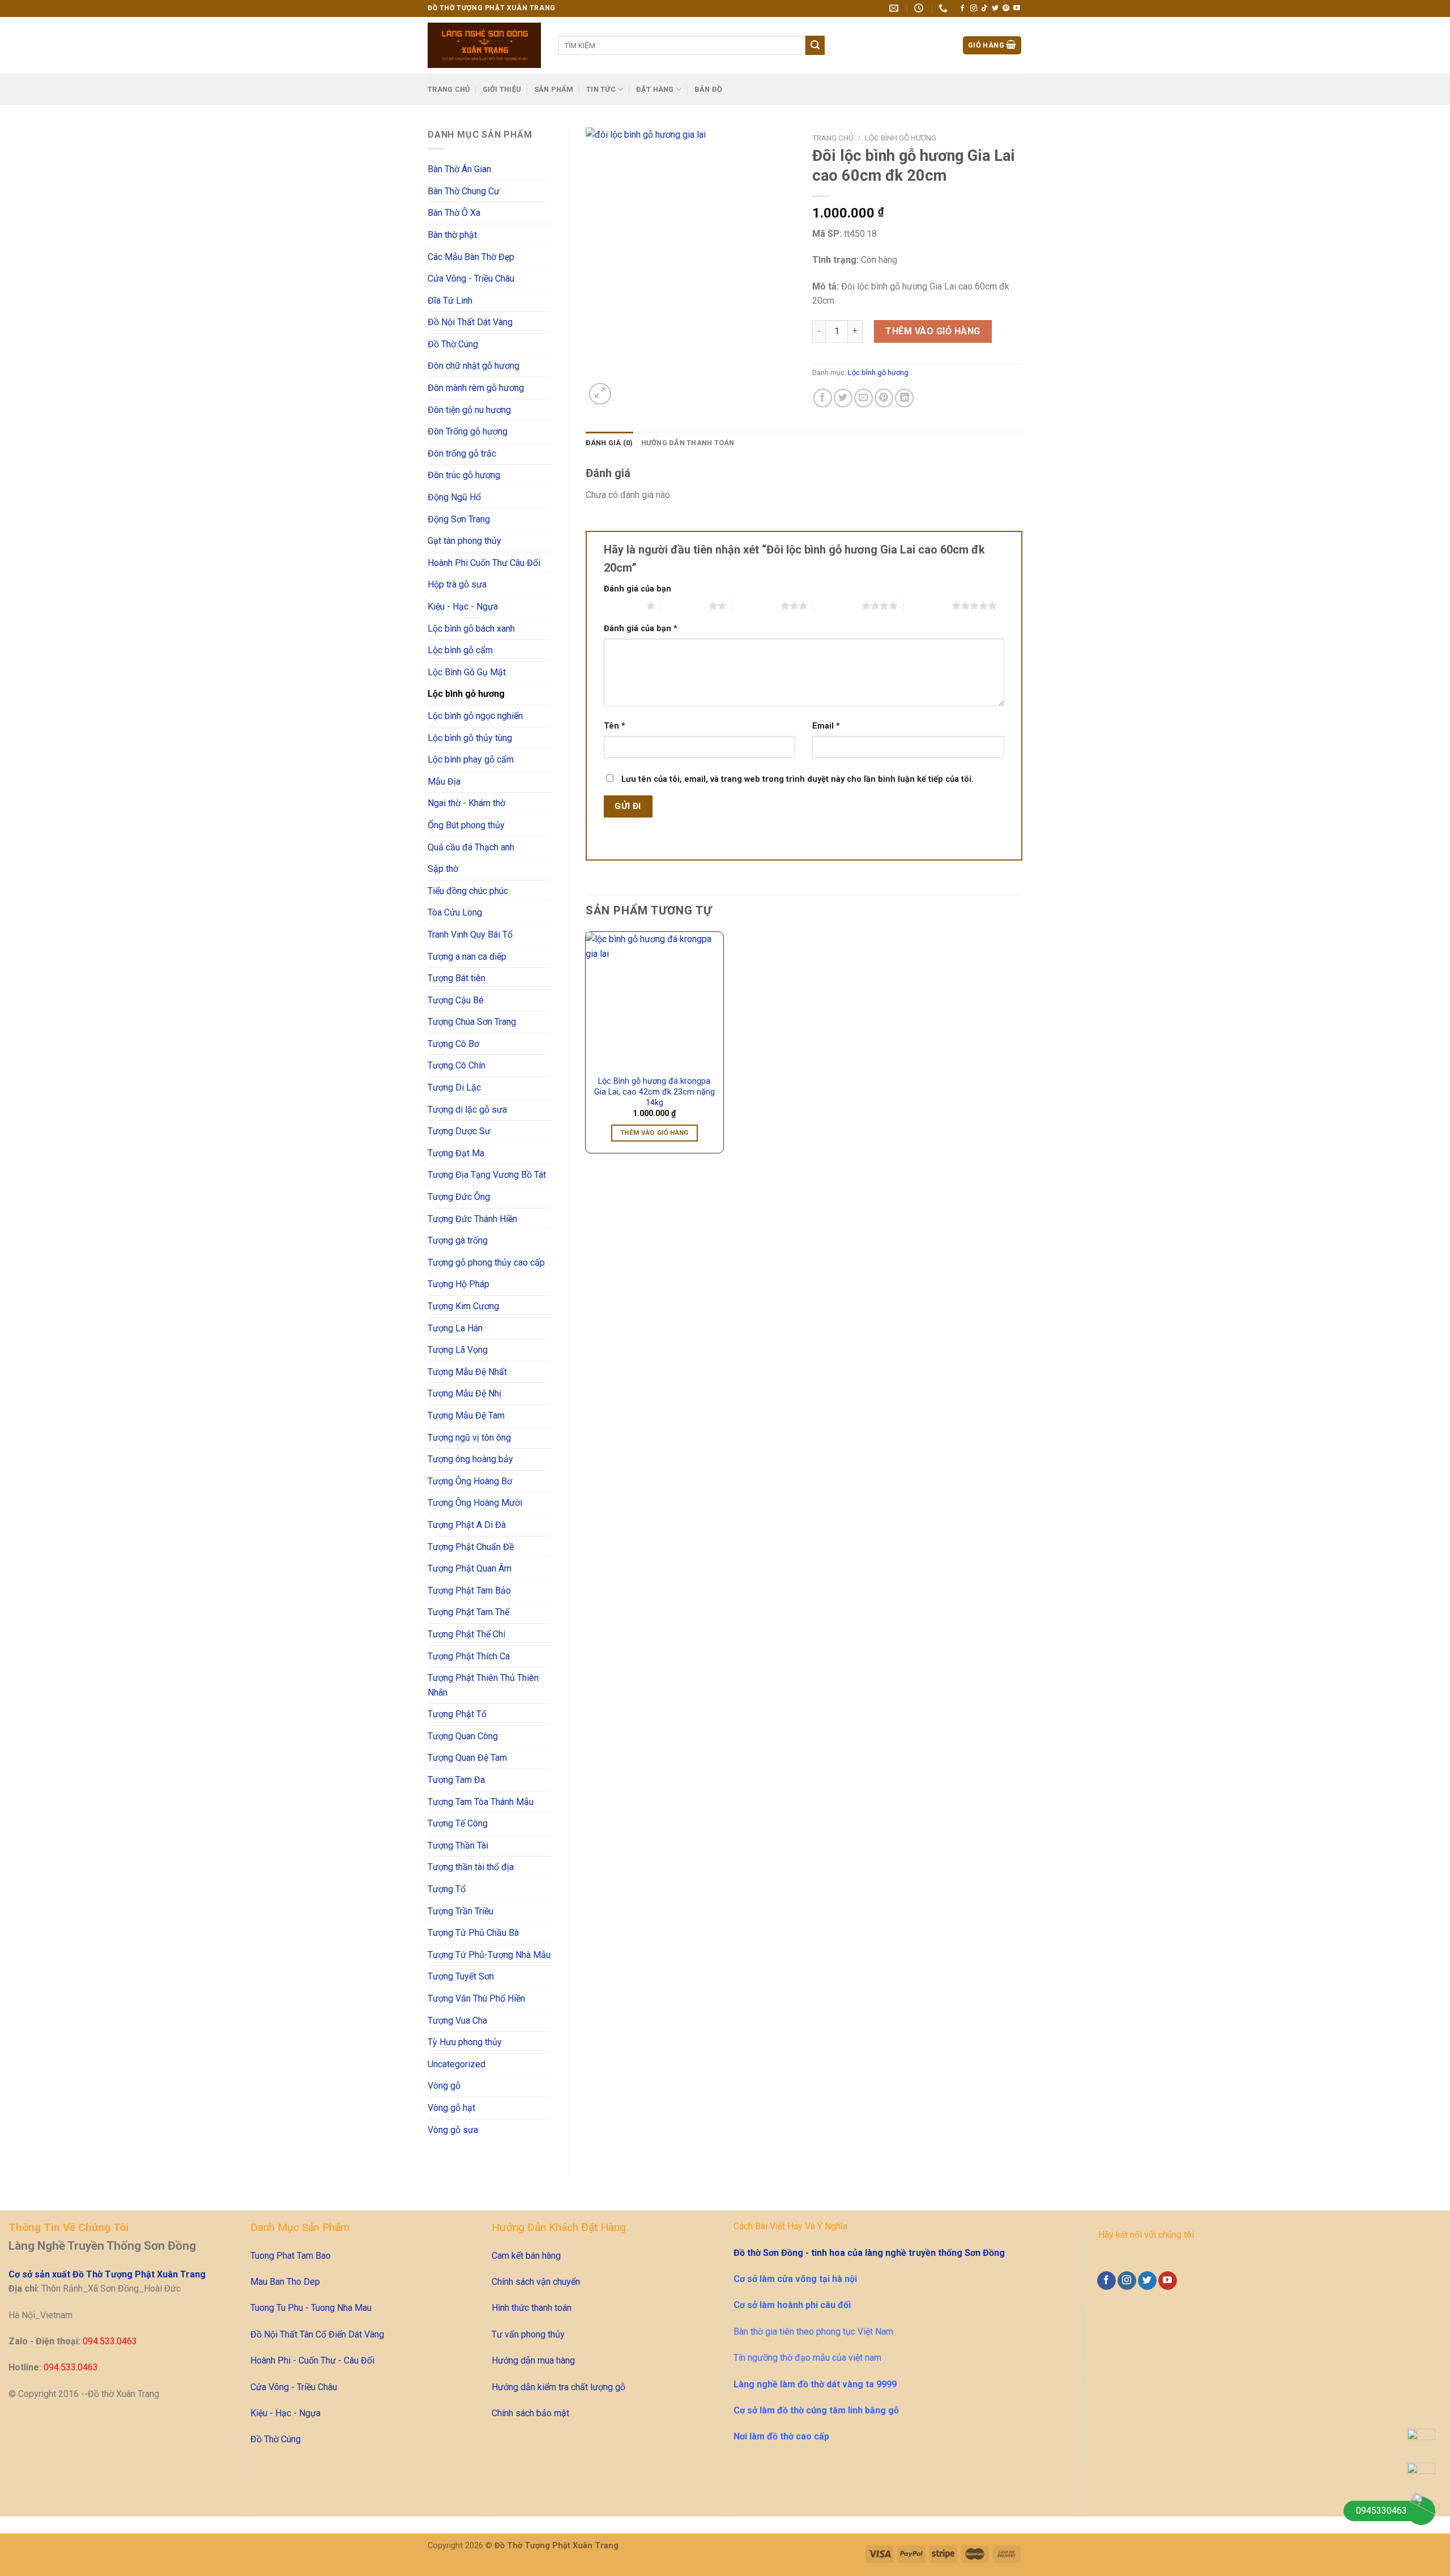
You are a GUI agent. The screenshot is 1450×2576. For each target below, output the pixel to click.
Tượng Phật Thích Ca (469, 1656)
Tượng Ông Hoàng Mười (475, 1503)
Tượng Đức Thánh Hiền (472, 1219)
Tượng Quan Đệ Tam (467, 1758)
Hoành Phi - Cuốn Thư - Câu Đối (312, 2360)
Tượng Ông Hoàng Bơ (470, 1481)
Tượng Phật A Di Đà (467, 1525)
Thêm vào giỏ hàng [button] (654, 1132)
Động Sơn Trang (459, 519)
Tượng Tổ (447, 1889)
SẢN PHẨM (554, 89)
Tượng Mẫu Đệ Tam (466, 1415)
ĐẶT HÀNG (655, 89)
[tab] (609, 443)
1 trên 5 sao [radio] (622, 606)
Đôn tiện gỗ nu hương (469, 410)
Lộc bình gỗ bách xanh (471, 629)
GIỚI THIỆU (502, 89)
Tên (615, 726)
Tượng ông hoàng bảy (470, 1459)
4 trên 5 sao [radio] (837, 606)
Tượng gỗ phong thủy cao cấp (486, 1263)
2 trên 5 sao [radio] (685, 606)
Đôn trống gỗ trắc (462, 454)
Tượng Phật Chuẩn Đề (471, 1547)
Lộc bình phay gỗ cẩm (471, 759)
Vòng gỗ (444, 2086)
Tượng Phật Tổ (457, 1714)
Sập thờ (443, 869)
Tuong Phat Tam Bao (291, 2256)
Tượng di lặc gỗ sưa (467, 1110)
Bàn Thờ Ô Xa (454, 213)
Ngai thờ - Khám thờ (466, 803)
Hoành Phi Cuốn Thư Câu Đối (484, 563)
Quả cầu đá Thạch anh (471, 847)
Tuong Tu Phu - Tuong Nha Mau (311, 2308)
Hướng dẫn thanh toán (688, 443)
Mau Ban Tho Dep (285, 2282)
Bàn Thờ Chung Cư (464, 191)
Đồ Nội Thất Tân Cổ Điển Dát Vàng (317, 2334)
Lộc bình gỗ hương (466, 694)
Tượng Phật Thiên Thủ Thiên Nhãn (483, 1685)
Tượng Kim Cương (463, 1306)
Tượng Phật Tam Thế (468, 1612)
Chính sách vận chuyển (536, 2282)
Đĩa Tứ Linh (450, 301)
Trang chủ (833, 138)
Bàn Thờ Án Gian (459, 169)
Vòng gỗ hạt (451, 2108)
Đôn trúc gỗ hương (464, 475)
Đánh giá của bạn (637, 589)
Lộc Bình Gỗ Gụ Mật (467, 672)
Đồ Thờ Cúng (453, 344)
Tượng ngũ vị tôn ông (469, 1438)
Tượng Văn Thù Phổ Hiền (476, 1998)
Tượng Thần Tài (458, 1845)
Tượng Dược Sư (459, 1131)
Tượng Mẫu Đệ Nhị (464, 1393)
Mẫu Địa (444, 782)
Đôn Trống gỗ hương (468, 431)
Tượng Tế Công (458, 1823)
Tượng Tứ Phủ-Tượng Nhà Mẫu (489, 1955)
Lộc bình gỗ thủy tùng (470, 738)
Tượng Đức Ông (459, 1197)
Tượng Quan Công (463, 1736)
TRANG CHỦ (449, 89)
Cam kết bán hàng (526, 2256)
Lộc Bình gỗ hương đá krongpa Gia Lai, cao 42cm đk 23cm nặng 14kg (654, 1092)
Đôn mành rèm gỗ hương (476, 388)
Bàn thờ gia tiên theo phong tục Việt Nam (813, 2332)
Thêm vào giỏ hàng (933, 331)
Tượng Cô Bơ (453, 1044)
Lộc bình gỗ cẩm (460, 650)
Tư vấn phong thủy (528, 2334)
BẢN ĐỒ (709, 89)
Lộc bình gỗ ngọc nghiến (475, 716)
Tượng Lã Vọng (458, 1350)
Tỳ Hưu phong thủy (465, 2042)
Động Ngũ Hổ (454, 497)
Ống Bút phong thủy (466, 825)
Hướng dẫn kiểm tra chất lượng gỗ (558, 2387)
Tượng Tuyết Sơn (461, 1976)
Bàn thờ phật (452, 235)
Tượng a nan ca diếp (467, 957)
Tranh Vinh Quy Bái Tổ (470, 934)
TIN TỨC (601, 89)
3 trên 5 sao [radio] (756, 606)
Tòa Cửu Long (455, 912)
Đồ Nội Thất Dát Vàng (470, 322)
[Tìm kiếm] (815, 45)
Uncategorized (457, 2064)
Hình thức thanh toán (532, 2308)
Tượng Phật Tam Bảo (469, 1591)
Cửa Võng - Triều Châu (471, 278)
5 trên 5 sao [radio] (927, 606)
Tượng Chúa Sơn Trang (472, 1022)
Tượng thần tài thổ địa (471, 1867)
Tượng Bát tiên (457, 978)
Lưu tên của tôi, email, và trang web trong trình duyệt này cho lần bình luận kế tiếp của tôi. (797, 779)
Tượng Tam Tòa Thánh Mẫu (481, 1802)
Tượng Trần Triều (460, 1911)
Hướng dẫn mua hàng (533, 2360)
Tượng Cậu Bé (456, 1000)
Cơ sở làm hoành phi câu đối (792, 2305)
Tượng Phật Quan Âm (470, 1568)
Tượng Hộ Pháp (459, 1284)
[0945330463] (1421, 2511)
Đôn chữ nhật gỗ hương (474, 366)
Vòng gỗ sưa (453, 2130)
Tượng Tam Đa (456, 1780)
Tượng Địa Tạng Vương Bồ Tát (487, 1175)
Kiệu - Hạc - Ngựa (463, 606)
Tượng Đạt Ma (456, 1153)
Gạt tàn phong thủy (464, 541)
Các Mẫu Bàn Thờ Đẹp (471, 257)
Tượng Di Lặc (454, 1087)
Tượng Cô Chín (457, 1065)
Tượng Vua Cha (457, 2021)
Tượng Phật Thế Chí (466, 1634)
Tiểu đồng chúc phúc (468, 891)
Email (826, 726)
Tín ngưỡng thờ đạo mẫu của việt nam (807, 2358)
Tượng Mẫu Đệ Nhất (467, 1372)
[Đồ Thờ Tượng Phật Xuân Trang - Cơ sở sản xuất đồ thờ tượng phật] (484, 45)
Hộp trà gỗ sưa (457, 584)
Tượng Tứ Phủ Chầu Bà (473, 1933)
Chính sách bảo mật (530, 2413)
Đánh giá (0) (609, 443)
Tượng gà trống (458, 1240)
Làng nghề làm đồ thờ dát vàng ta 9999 (815, 2384)
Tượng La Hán (455, 1328)
